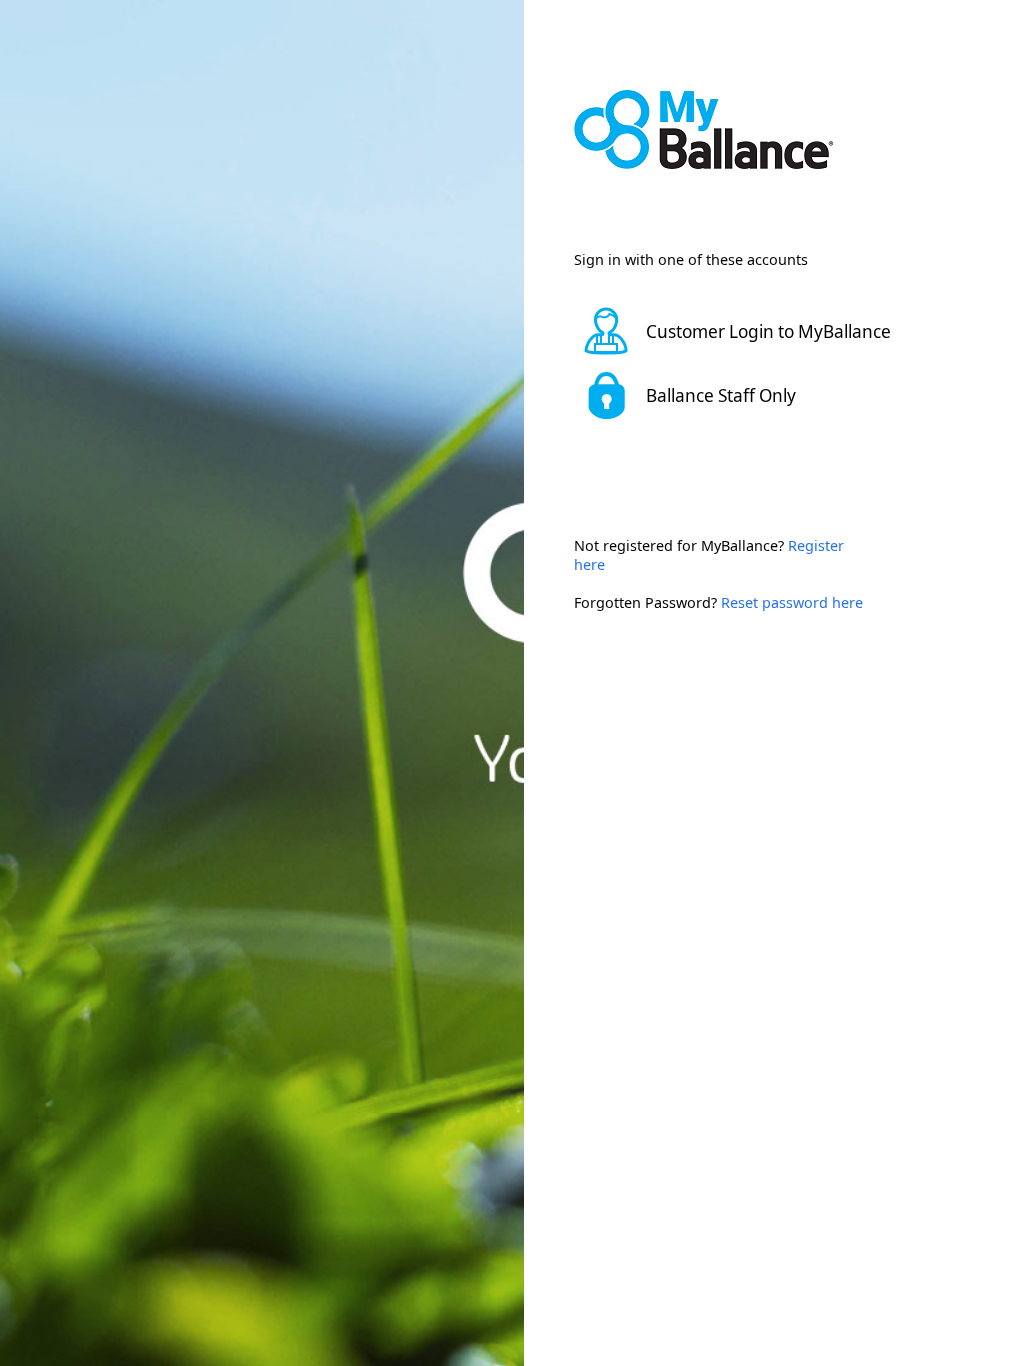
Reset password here (792, 602)
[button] (749, 331)
